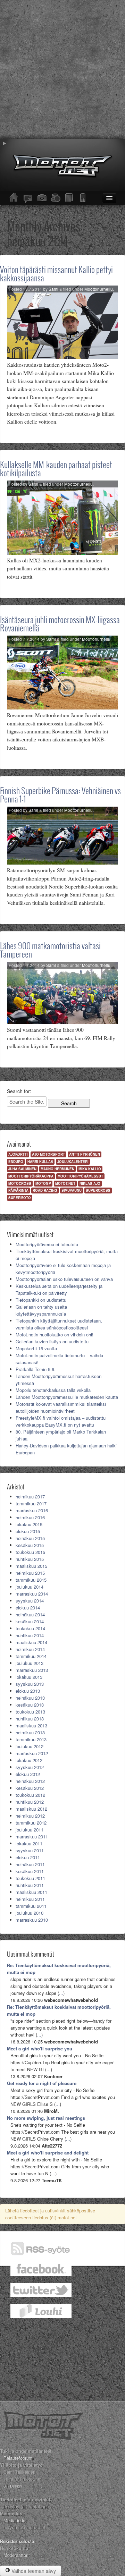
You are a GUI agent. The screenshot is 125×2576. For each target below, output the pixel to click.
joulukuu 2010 (30, 1913)
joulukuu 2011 (30, 1830)
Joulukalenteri (73, 1162)
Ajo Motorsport (48, 1154)
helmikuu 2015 (30, 1573)
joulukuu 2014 (30, 1587)
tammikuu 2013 (31, 1739)
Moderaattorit (17, 2555)
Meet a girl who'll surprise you (40, 2048)
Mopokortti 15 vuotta (36, 1348)
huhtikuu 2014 (30, 1635)
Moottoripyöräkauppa (31, 1176)
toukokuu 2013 (30, 1712)
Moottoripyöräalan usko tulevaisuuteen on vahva (64, 1279)
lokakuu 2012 (29, 1760)
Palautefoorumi (19, 2458)
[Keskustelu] (28, 198)
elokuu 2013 (28, 1691)
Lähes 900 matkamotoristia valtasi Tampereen (50, 950)
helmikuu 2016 (30, 1517)
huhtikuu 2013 (30, 1719)
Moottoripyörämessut (80, 1176)
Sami (53, 289)
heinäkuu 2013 (30, 1698)
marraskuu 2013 (32, 1670)
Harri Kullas (40, 1162)
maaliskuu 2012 (31, 1809)
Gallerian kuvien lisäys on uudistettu (52, 1341)
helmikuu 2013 (30, 1732)
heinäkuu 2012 (30, 1781)
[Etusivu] (14, 198)
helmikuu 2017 (30, 1497)
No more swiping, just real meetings (46, 2118)
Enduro (16, 1162)
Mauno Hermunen (57, 1169)
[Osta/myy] (56, 198)
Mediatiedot (15, 2520)
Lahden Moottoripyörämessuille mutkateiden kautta (67, 1397)
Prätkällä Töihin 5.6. (36, 1369)
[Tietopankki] (69, 198)
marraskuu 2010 (32, 1920)
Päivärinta (18, 1190)
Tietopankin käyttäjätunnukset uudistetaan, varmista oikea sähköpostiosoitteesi (59, 1324)
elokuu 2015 (28, 1531)
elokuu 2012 (28, 1774)
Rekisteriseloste (17, 2541)
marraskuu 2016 (32, 1510)
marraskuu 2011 (32, 1837)
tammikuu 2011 (31, 1906)
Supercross (98, 1190)
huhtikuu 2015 (30, 1559)
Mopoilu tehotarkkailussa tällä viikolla (53, 1390)
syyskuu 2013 (30, 1684)
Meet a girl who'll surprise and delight (48, 2153)
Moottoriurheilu (99, 289)
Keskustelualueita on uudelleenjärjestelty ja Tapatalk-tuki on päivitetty (59, 1289)
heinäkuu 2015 (30, 1538)
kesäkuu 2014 (30, 1621)
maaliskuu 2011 (31, 1892)
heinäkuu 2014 (30, 1614)
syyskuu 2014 (30, 1601)
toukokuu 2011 (30, 1878)
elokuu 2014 (28, 1608)
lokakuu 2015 (29, 1524)
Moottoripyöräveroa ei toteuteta (47, 1244)
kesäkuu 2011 (30, 1871)
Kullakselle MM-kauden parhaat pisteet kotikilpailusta (56, 469)
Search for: (19, 1091)
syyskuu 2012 (30, 1767)
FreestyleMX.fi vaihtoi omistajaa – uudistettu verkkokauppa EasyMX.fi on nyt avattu (61, 1421)
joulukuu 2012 (30, 1746)
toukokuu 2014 (30, 1628)
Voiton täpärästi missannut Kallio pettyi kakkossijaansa (56, 274)
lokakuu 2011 (29, 1843)
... (61, 1993)
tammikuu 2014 (31, 1656)
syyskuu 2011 (30, 1850)
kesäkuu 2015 (30, 1545)
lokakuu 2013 (29, 1677)
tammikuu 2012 (31, 1823)
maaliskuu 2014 (31, 1642)
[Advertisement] (62, 69)
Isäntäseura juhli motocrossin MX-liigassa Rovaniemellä (60, 624)
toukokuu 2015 (30, 1552)
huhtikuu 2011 (30, 1885)
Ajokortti (18, 1154)
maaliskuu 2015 (31, 1566)
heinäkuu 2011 (30, 1864)
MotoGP (43, 1183)
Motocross (20, 1183)
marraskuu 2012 (32, 1753)
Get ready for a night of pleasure (42, 2083)
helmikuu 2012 (30, 1816)
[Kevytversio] (83, 198)
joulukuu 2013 (30, 1663)
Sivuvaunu (72, 1190)
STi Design (13, 2486)
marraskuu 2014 (32, 1594)
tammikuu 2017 (31, 1503)
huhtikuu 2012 (30, 1802)
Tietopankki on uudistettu (41, 1300)
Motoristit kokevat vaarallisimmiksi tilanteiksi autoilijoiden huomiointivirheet (61, 1407)
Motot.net (65, 1183)
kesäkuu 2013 (30, 1705)
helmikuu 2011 (30, 1899)
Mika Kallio (90, 1169)
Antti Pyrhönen (85, 1154)
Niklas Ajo (90, 1183)
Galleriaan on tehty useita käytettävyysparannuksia (41, 1310)
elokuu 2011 (28, 1857)
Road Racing (45, 1190)
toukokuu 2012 (30, 1795)
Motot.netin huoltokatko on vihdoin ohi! (55, 1334)
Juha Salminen (22, 1169)
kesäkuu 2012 (30, 1788)
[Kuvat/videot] (42, 198)
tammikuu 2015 (31, 1580)
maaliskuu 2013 (31, 1725)
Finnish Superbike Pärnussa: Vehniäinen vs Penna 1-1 (60, 795)
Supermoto (20, 1198)
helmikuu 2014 (30, 1649)
